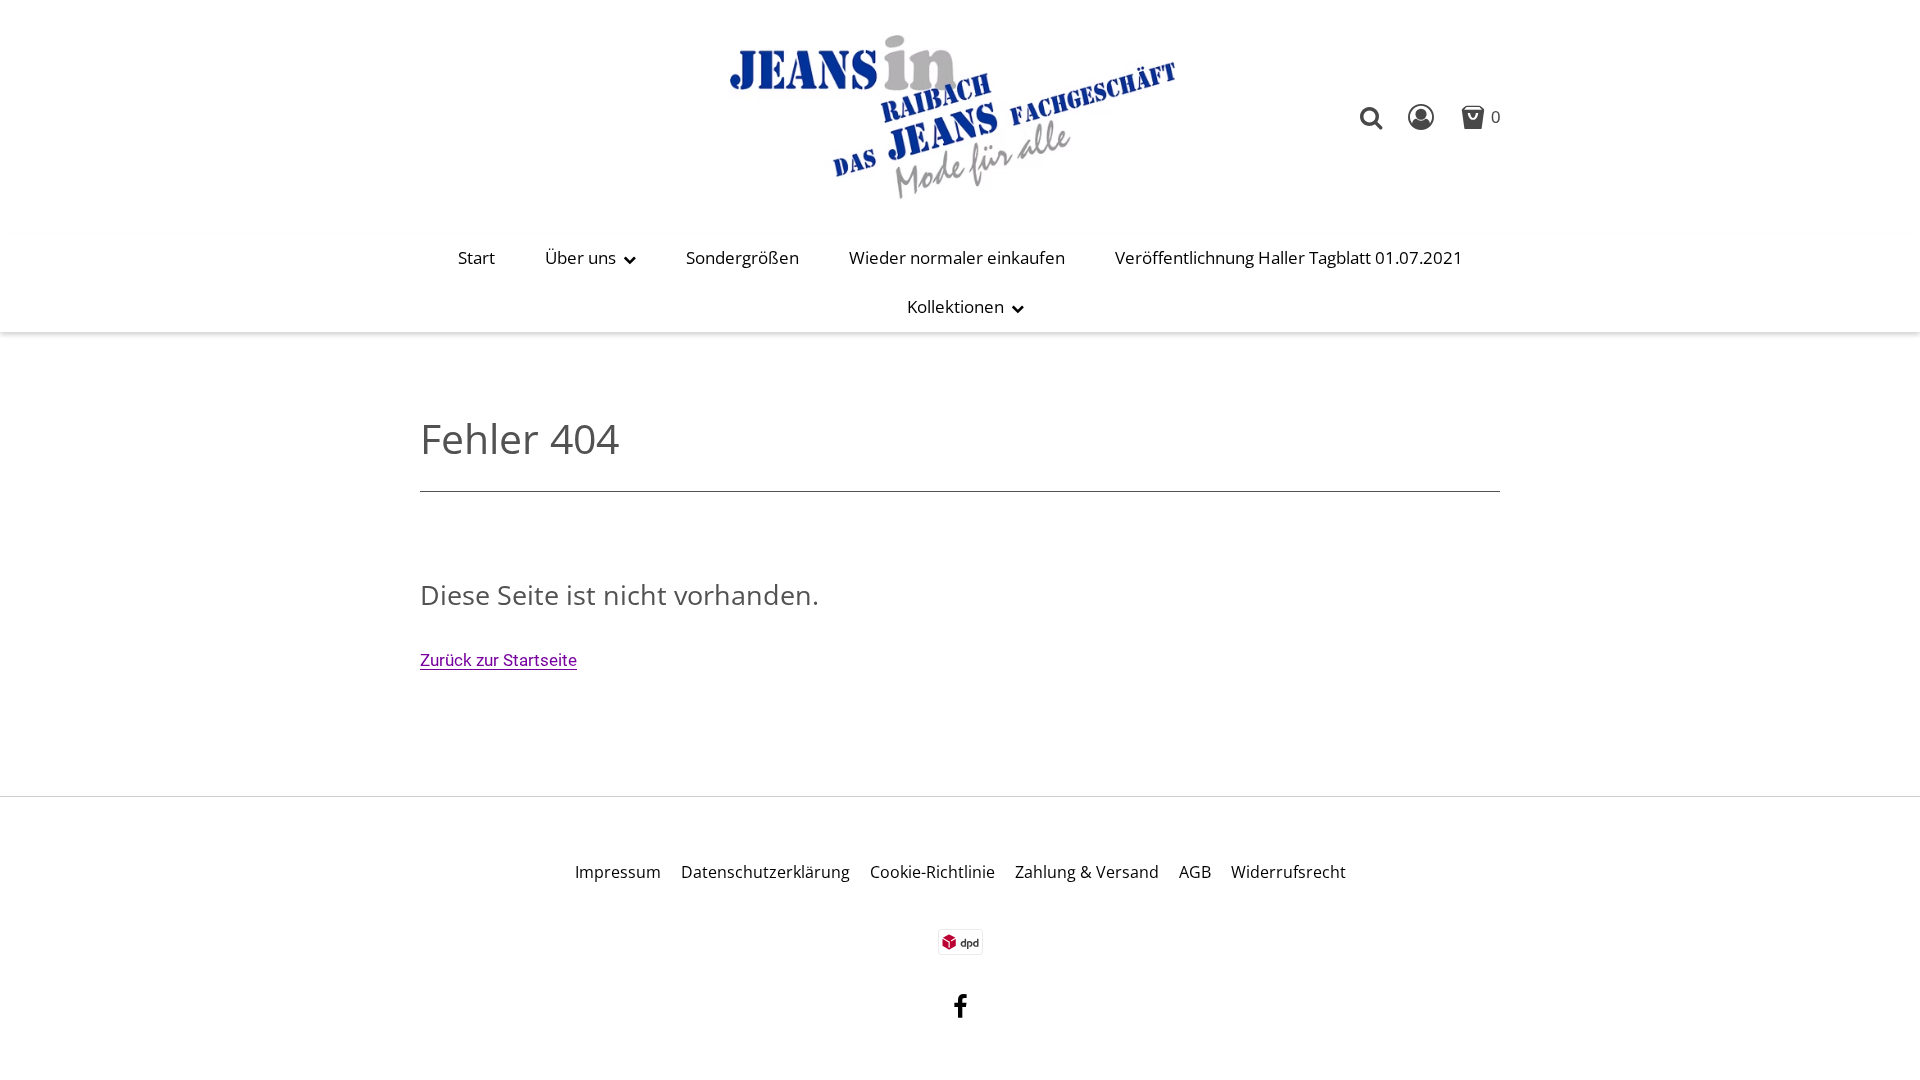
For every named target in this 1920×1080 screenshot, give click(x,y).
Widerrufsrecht (1288, 872)
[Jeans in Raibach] (952, 115)
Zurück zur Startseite (498, 660)
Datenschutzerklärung (765, 872)
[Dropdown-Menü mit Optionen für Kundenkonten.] (1421, 117)
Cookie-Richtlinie (932, 872)
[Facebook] (960, 1009)
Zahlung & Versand (1087, 872)
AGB (1195, 872)
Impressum (618, 872)
